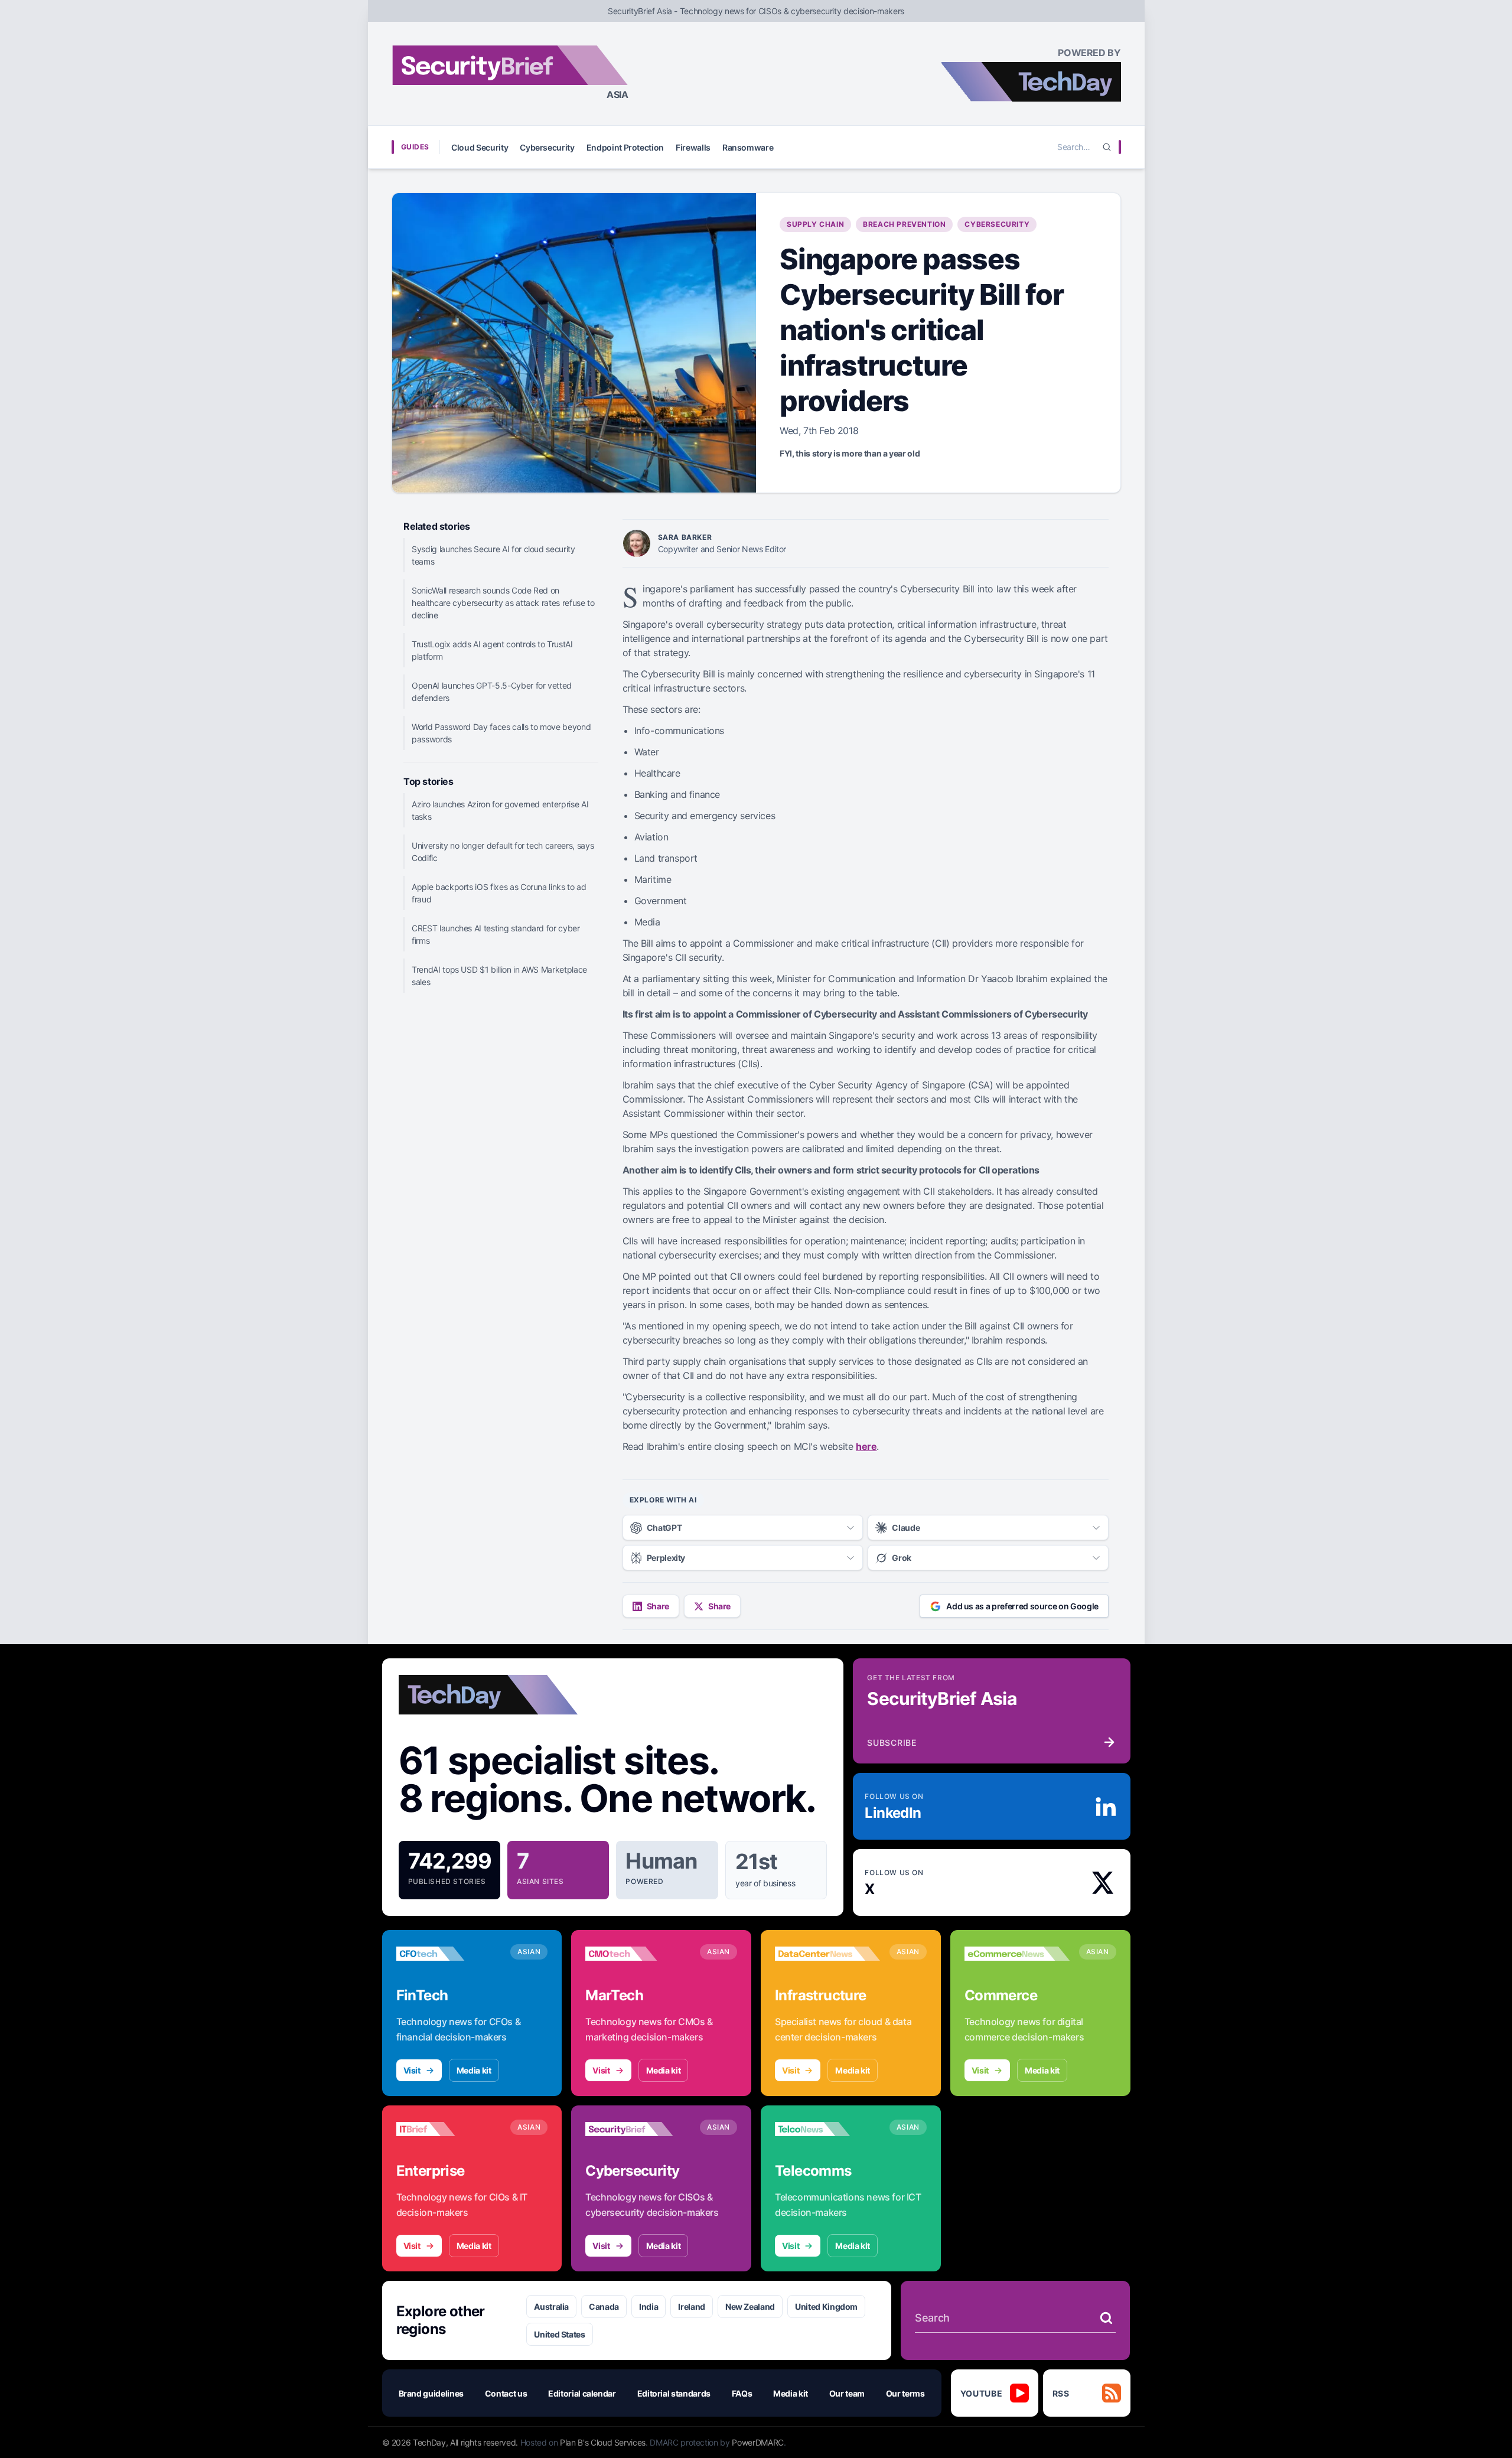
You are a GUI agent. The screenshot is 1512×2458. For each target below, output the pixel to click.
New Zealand (750, 2307)
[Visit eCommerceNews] (1017, 1954)
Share (658, 1606)
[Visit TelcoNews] (827, 2129)
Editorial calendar (582, 2393)
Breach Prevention (904, 224)
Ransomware (748, 147)
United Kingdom (826, 2307)
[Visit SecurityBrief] (638, 2129)
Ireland (692, 2307)
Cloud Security (480, 147)
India (649, 2307)
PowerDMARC (758, 2442)
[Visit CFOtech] (449, 1954)
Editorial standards (674, 2393)
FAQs (742, 2393)
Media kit (474, 2070)
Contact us (506, 2393)
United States (559, 2334)
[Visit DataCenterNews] (827, 1954)
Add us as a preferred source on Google (1022, 1606)
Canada (604, 2307)
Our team (847, 2393)
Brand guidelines (431, 2393)
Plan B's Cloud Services (603, 2442)
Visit (412, 2070)
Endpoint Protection (625, 147)
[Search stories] (1106, 2318)
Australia (551, 2307)
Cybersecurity (547, 147)
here (866, 1446)
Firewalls (693, 147)
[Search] (1107, 147)
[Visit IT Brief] (449, 2129)
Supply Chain (815, 224)
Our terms (905, 2393)
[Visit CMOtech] (638, 1954)
